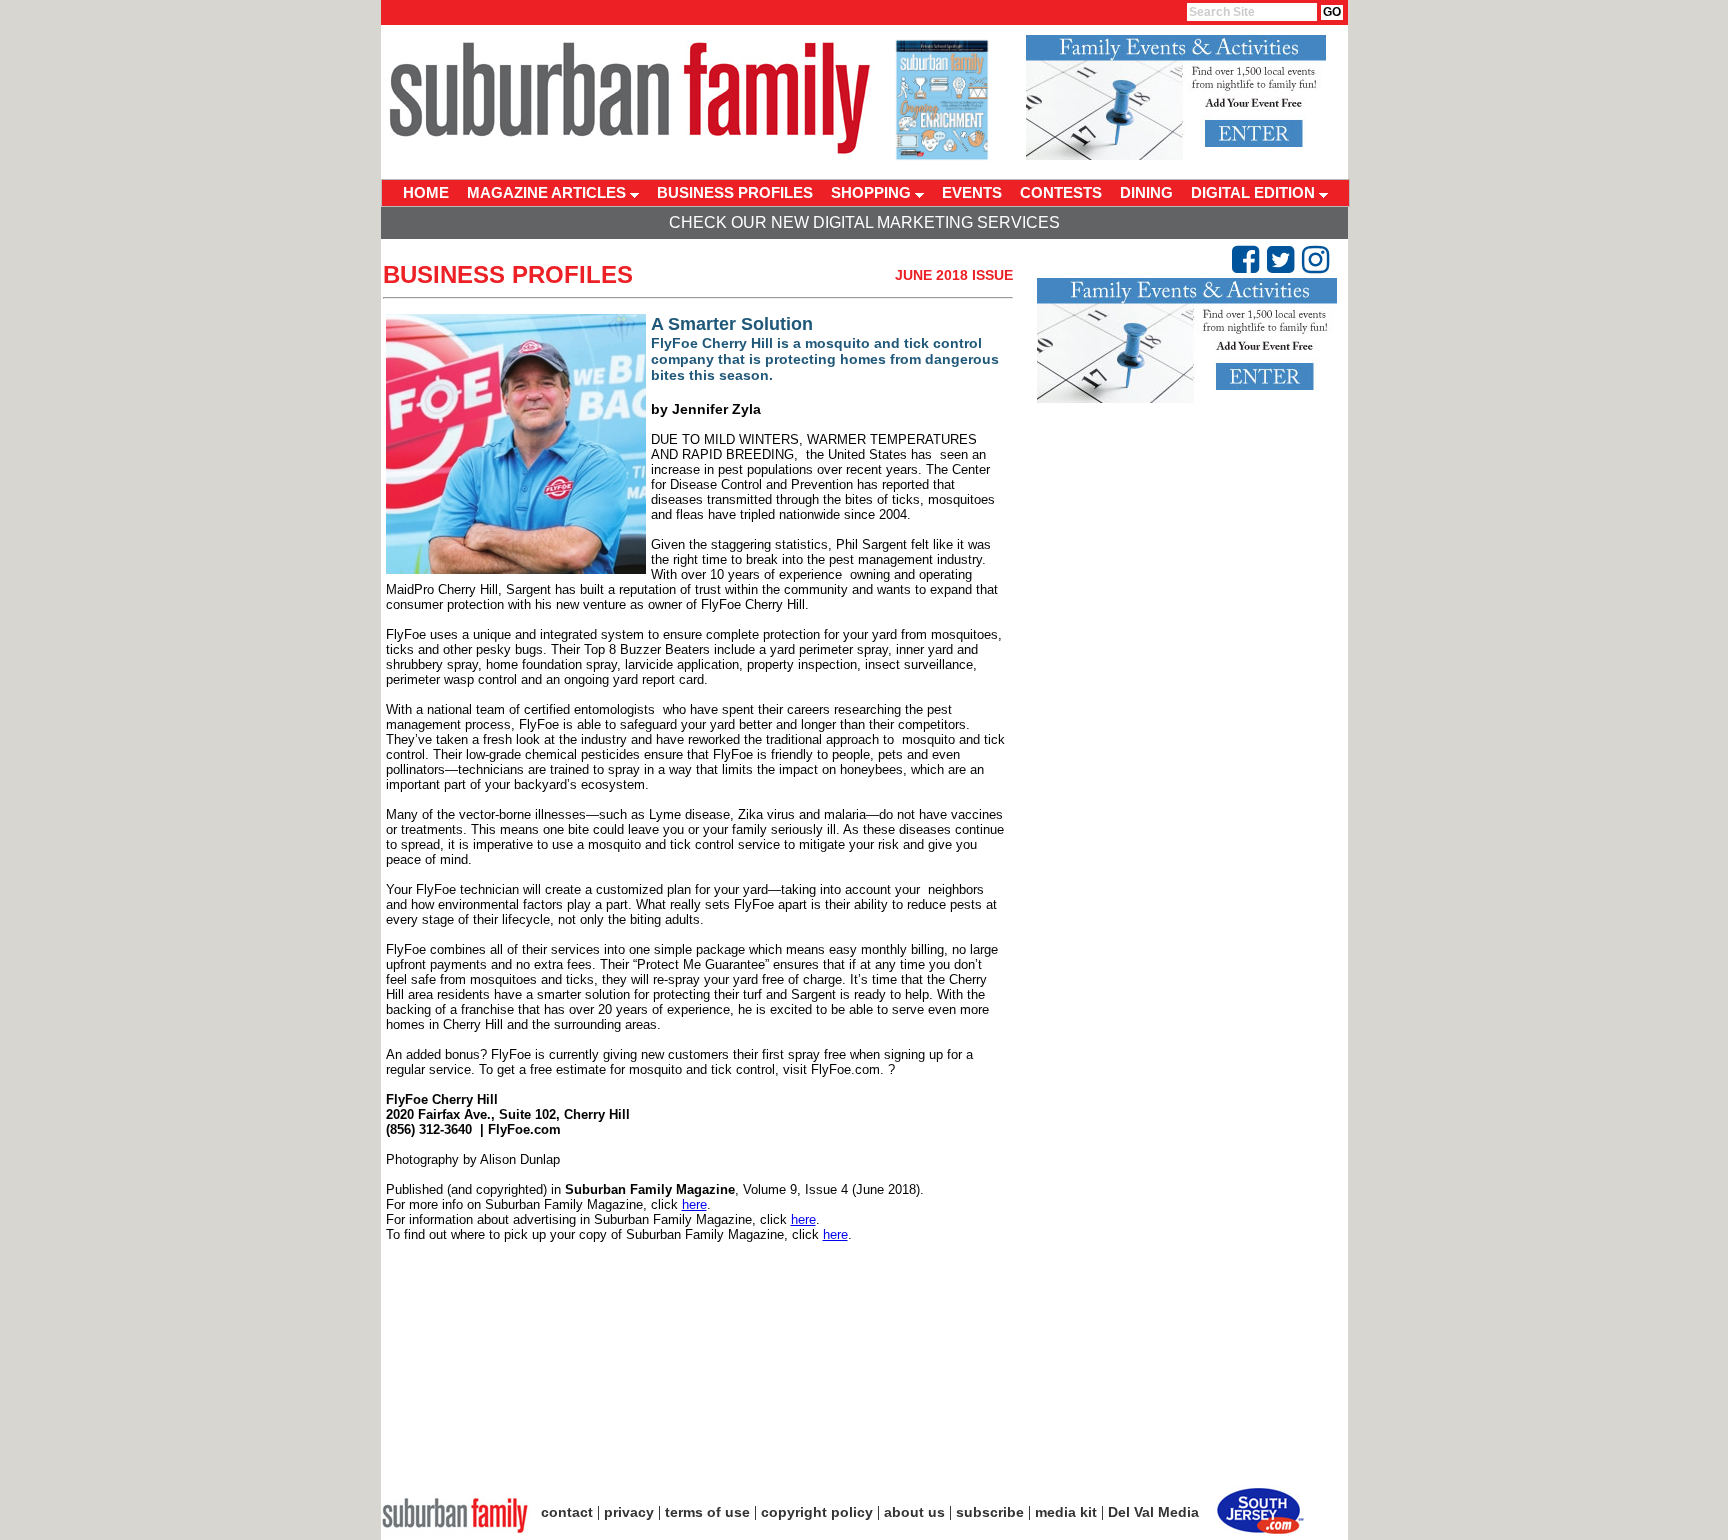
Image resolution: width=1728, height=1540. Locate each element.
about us (914, 1512)
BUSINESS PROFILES (735, 192)
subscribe (990, 1512)
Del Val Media (1153, 1512)
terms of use (707, 1512)
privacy (629, 1512)
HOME (426, 192)
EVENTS (972, 192)
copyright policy (817, 1512)
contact (567, 1512)
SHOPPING (873, 192)
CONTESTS (1061, 192)
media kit (1066, 1512)
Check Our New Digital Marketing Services (864, 222)
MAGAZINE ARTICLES (548, 192)
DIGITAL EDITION (1255, 192)
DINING (1146, 192)
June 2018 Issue (954, 275)
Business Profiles (508, 274)
